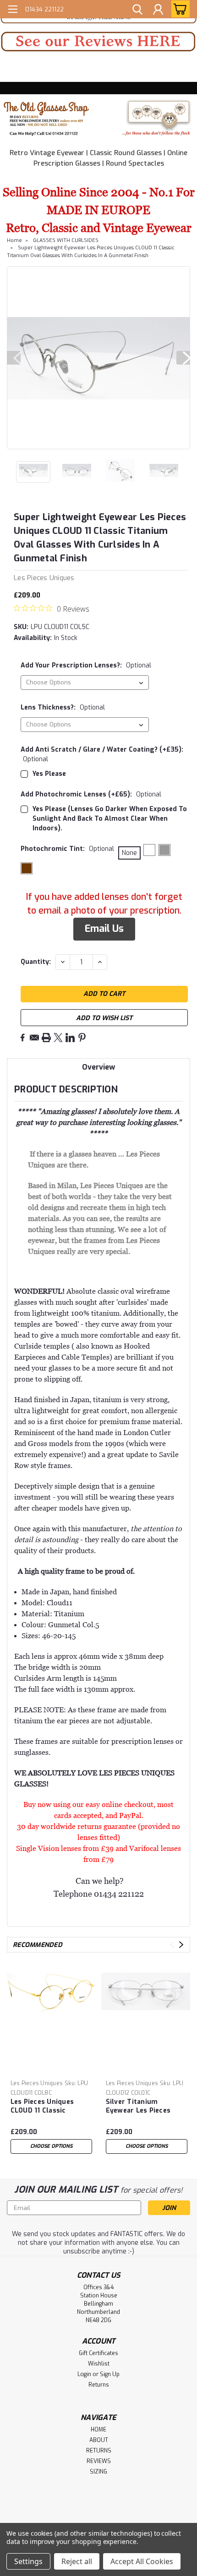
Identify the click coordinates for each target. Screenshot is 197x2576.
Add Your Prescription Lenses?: (86, 665)
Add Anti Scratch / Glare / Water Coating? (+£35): (102, 754)
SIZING (98, 2472)
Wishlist (99, 2364)
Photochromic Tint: (67, 849)
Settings (28, 2561)
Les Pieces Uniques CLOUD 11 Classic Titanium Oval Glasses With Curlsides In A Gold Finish (48, 2107)
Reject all (77, 2561)
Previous (14, 358)
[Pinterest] (82, 1038)
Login (84, 2374)
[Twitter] (58, 1038)
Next (183, 358)
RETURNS (99, 2451)
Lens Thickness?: (63, 707)
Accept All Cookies (142, 2561)
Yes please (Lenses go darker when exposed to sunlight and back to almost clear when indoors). (110, 819)
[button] (98, 42)
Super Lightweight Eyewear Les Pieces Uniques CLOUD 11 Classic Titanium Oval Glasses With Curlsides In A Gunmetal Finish (91, 252)
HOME (98, 2430)
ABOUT (99, 2440)
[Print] (46, 1038)
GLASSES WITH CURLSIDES (66, 240)
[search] (137, 11)
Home (14, 240)
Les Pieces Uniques (37, 2083)
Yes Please (49, 774)
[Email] (34, 1038)
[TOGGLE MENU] (13, 10)
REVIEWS (99, 2461)
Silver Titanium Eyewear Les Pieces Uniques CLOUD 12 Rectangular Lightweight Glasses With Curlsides (141, 2107)
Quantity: (36, 962)
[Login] (158, 11)
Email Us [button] (104, 929)
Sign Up (110, 2374)
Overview (98, 1067)
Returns (99, 2385)
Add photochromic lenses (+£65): (91, 794)
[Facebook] (22, 1038)
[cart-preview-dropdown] (178, 9)
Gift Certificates (98, 2353)
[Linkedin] (70, 1038)
